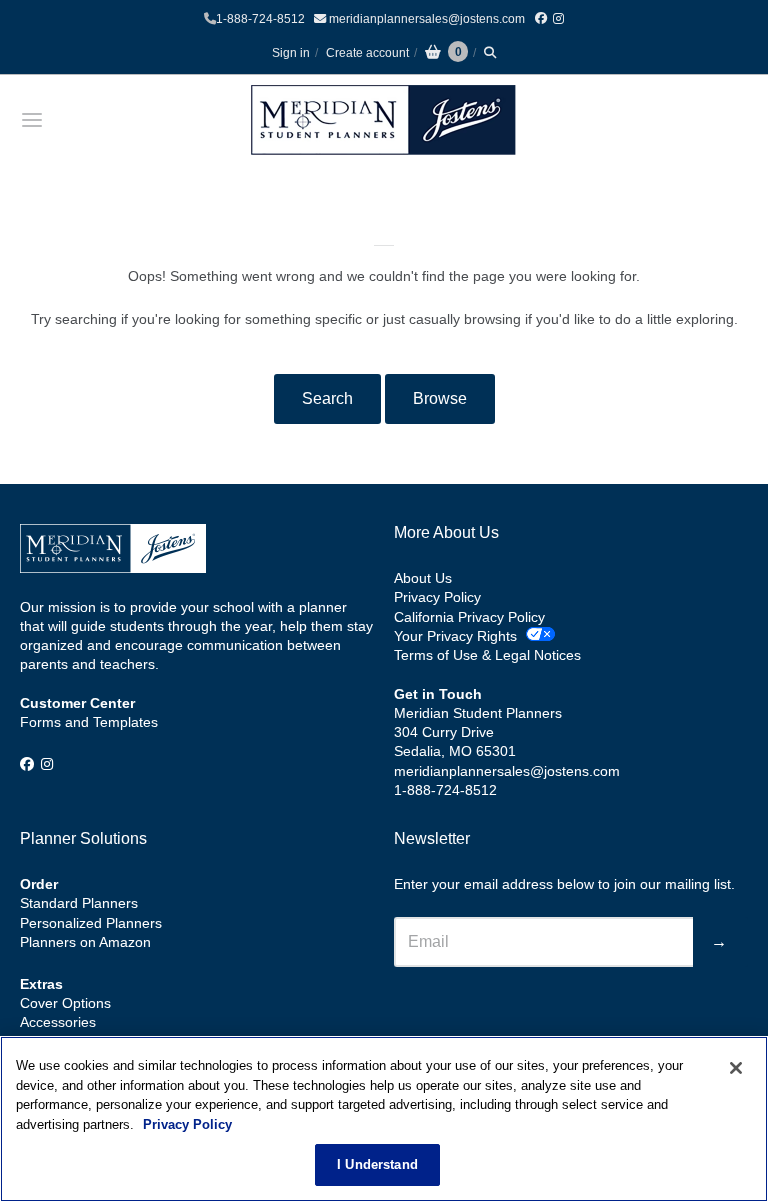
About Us (423, 578)
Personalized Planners (91, 923)
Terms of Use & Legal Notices (487, 655)
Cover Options (65, 1003)
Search (327, 398)
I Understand (377, 1164)
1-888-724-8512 (260, 19)
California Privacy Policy (469, 617)
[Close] (736, 1068)
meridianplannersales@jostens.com (425, 19)
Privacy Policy (437, 597)
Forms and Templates (89, 722)
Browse (440, 398)
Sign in (291, 53)
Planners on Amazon (85, 942)
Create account (367, 53)
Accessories (58, 1022)
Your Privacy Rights (455, 636)
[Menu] (93, 120)
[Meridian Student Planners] (384, 120)
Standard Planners (79, 903)
